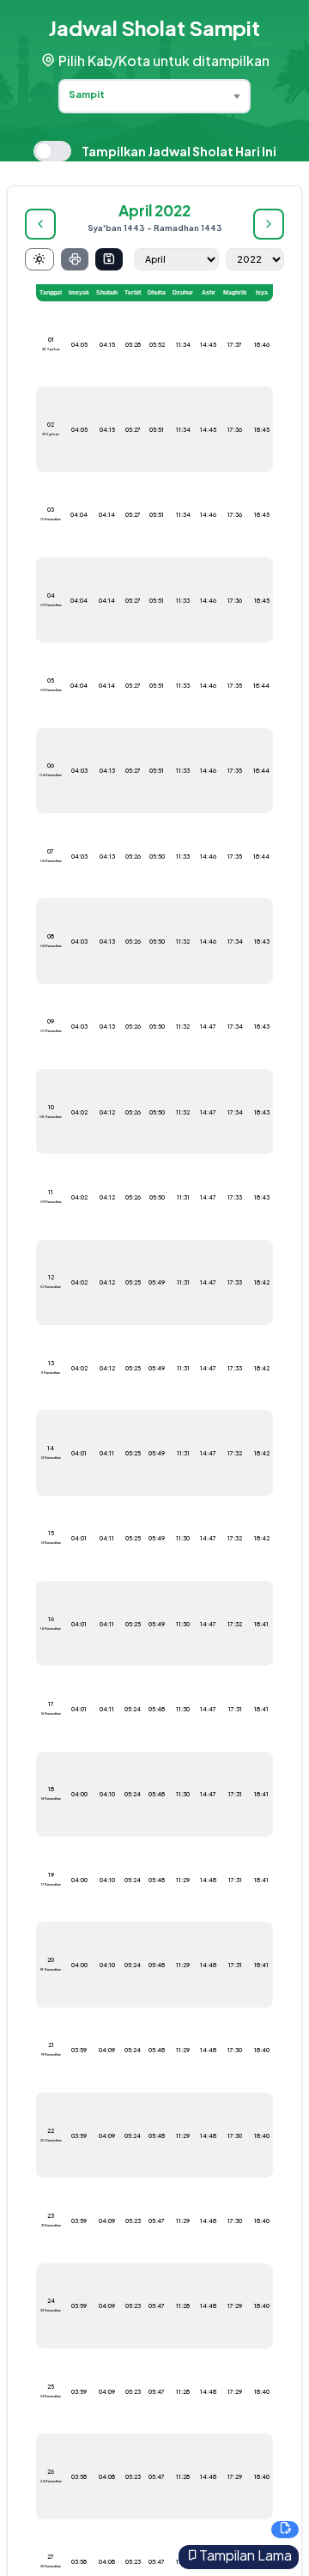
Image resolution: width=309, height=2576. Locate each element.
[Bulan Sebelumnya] (40, 224)
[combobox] (154, 96)
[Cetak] (75, 259)
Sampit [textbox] (87, 94)
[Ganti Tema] (39, 259)
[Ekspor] (109, 259)
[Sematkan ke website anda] (285, 2530)
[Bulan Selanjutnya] (269, 224)
